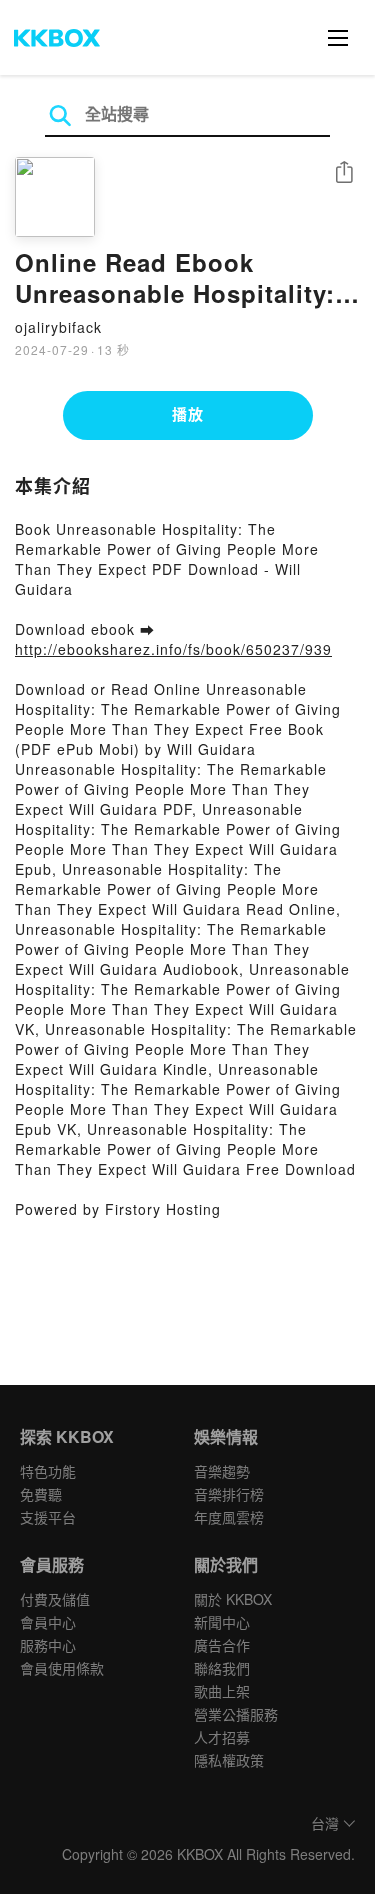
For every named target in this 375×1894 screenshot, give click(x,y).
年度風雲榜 (229, 1517)
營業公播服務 (236, 1714)
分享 (344, 173)
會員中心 (48, 1622)
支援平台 (48, 1517)
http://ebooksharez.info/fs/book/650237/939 (173, 649)
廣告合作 (222, 1645)
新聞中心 (222, 1622)
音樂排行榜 (229, 1494)
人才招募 (222, 1737)
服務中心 (48, 1645)
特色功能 (48, 1471)
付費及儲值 (55, 1599)
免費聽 (41, 1494)
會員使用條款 (62, 1668)
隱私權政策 (229, 1760)
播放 (188, 414)
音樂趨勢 (222, 1471)
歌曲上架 (222, 1691)
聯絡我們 (222, 1668)
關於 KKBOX (233, 1599)
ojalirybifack (58, 327)
